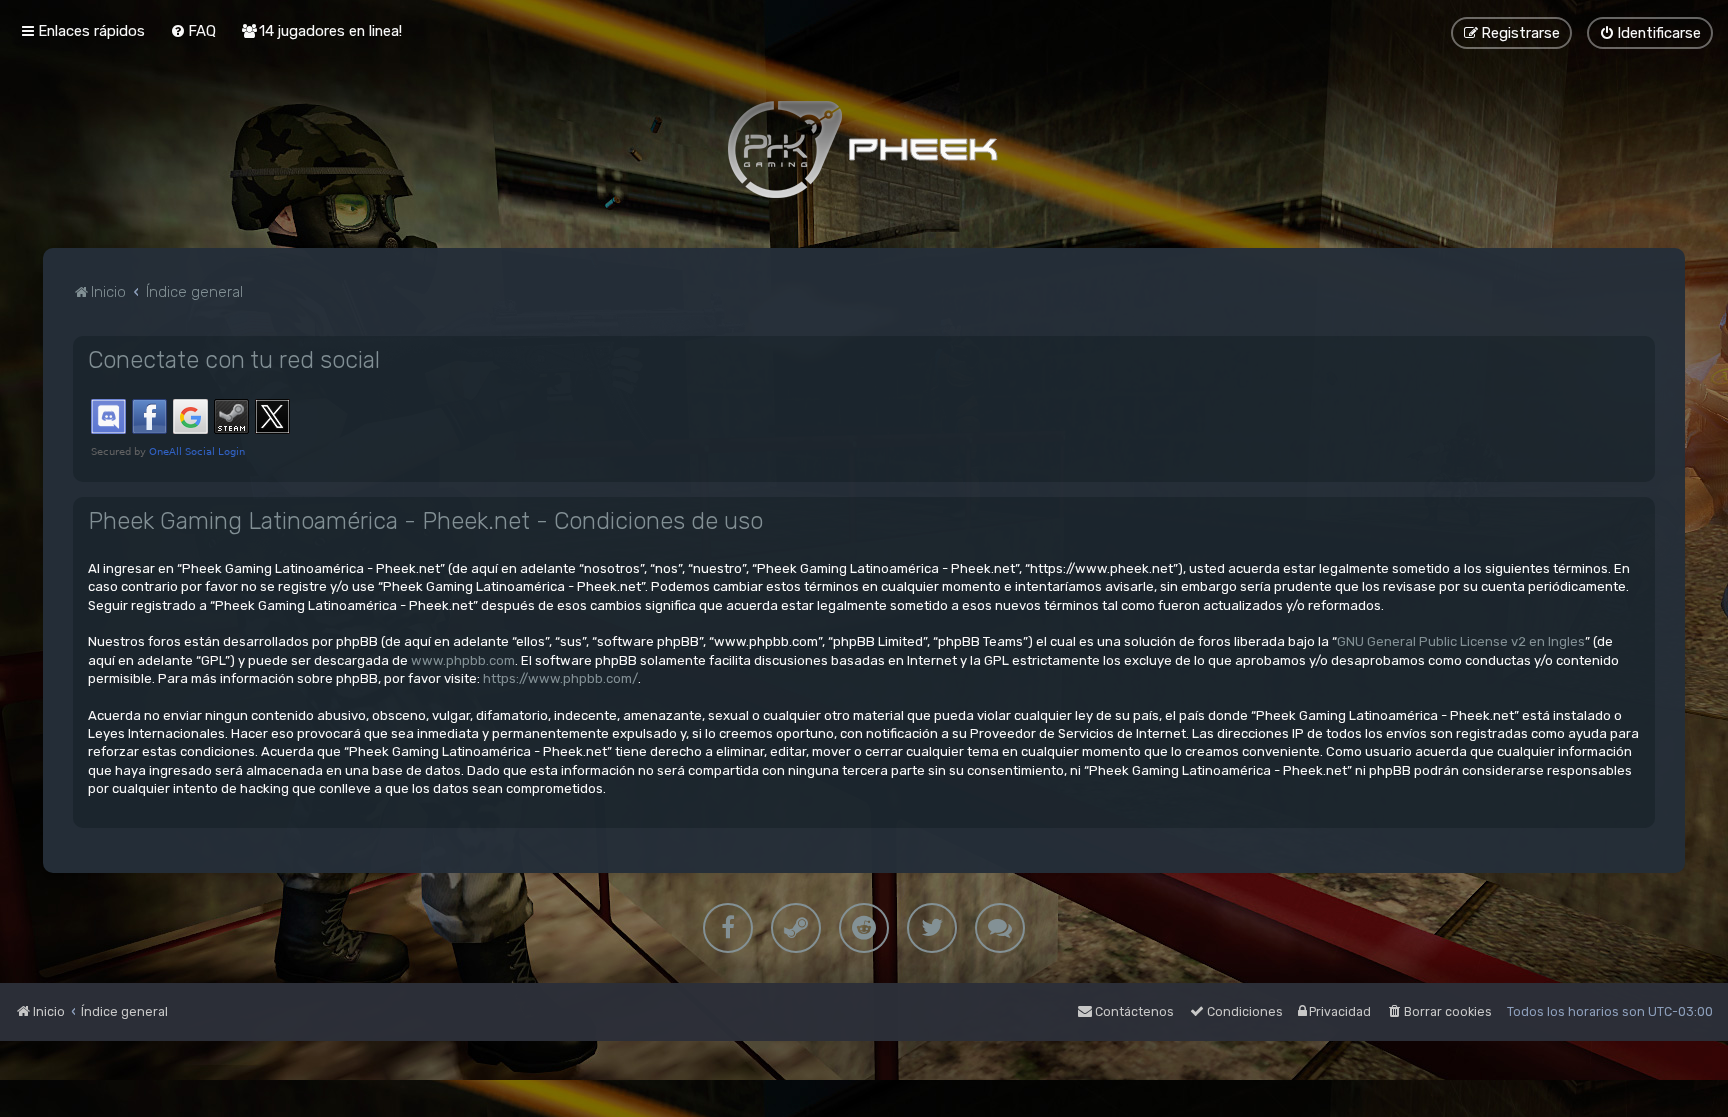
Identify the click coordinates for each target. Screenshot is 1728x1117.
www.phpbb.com (463, 660)
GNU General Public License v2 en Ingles (1461, 641)
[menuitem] (193, 31)
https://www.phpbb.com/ (560, 678)
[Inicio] (864, 149)
